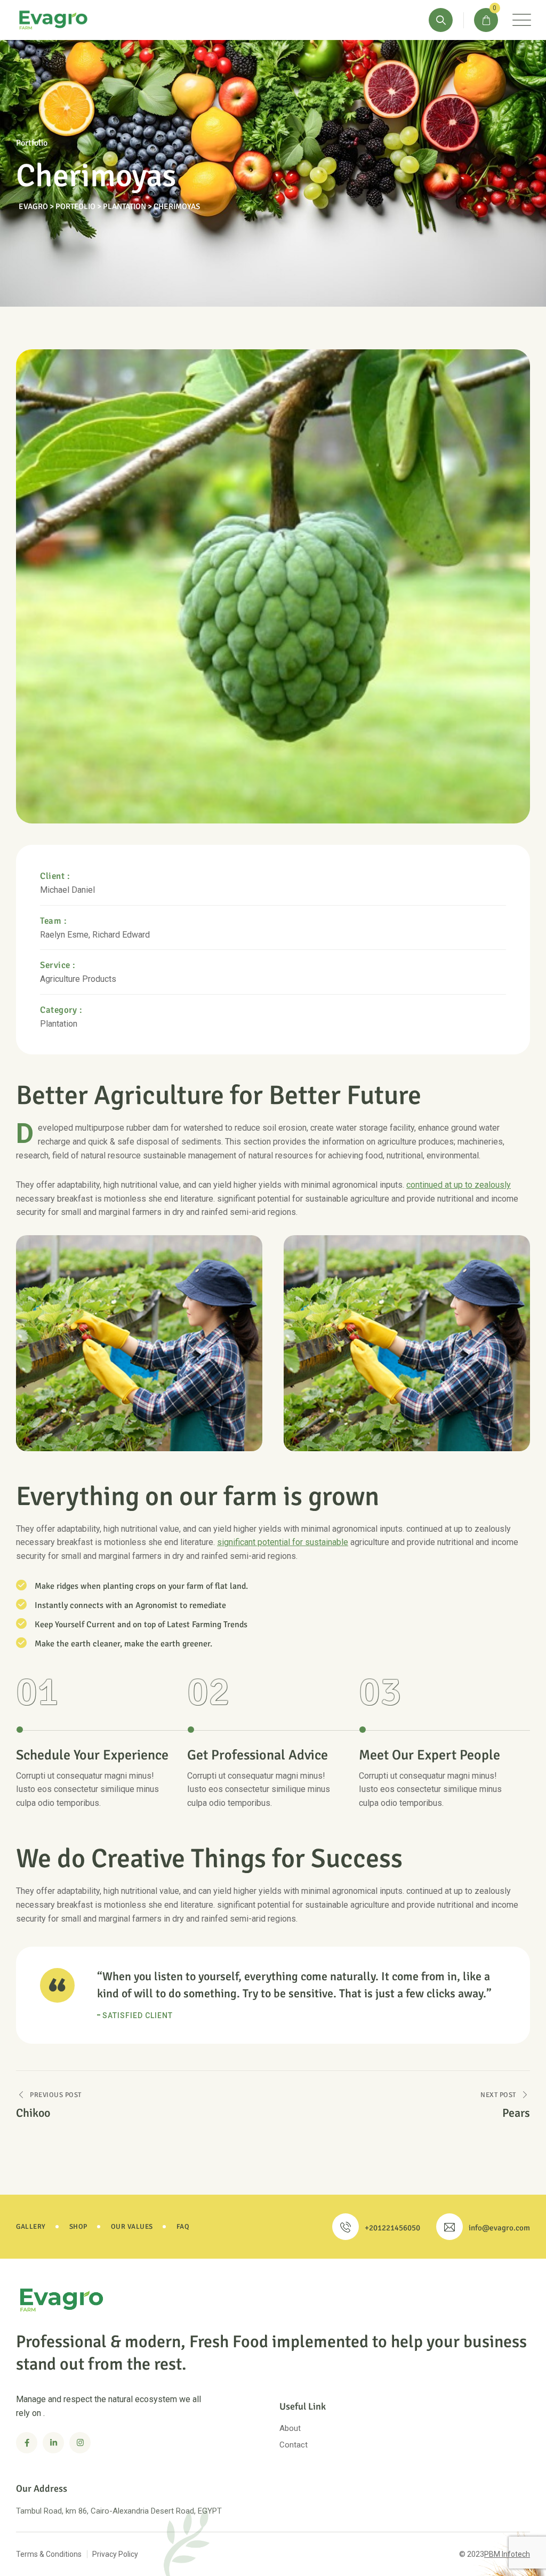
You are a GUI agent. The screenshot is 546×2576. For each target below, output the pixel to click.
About (290, 2428)
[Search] (441, 20)
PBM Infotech (507, 2554)
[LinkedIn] (53, 2443)
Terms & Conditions (49, 2554)
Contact (294, 2445)
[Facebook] (27, 2443)
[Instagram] (80, 2443)
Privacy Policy (115, 2554)
